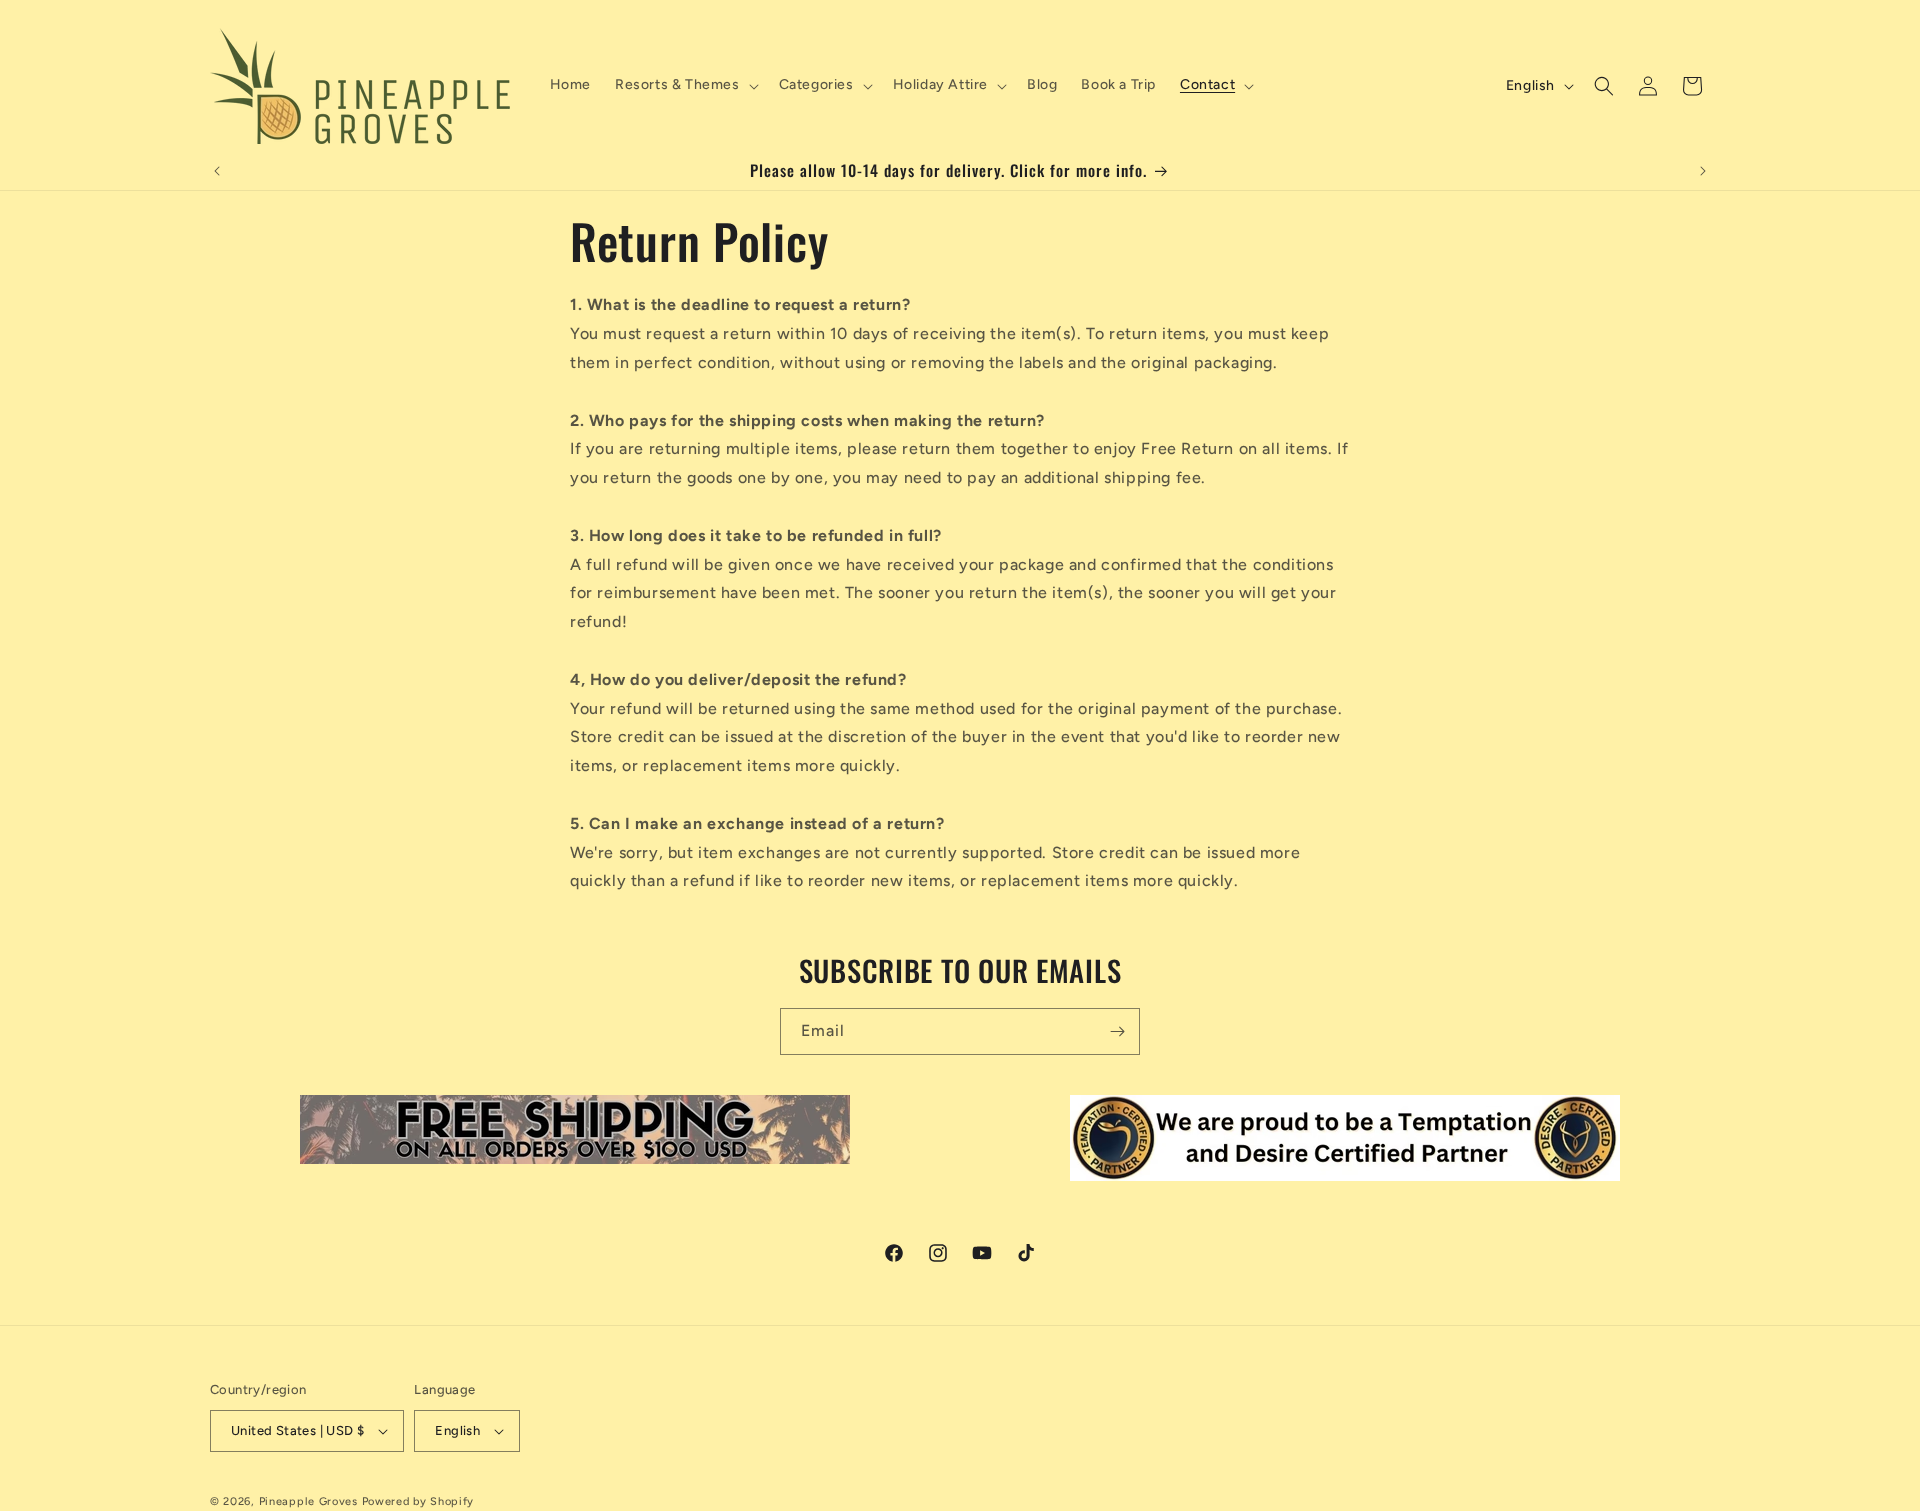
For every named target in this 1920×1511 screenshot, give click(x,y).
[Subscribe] (1117, 1031)
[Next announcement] (1703, 171)
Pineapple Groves (308, 1501)
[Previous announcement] (217, 171)
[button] (685, 85)
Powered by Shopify (418, 1501)
